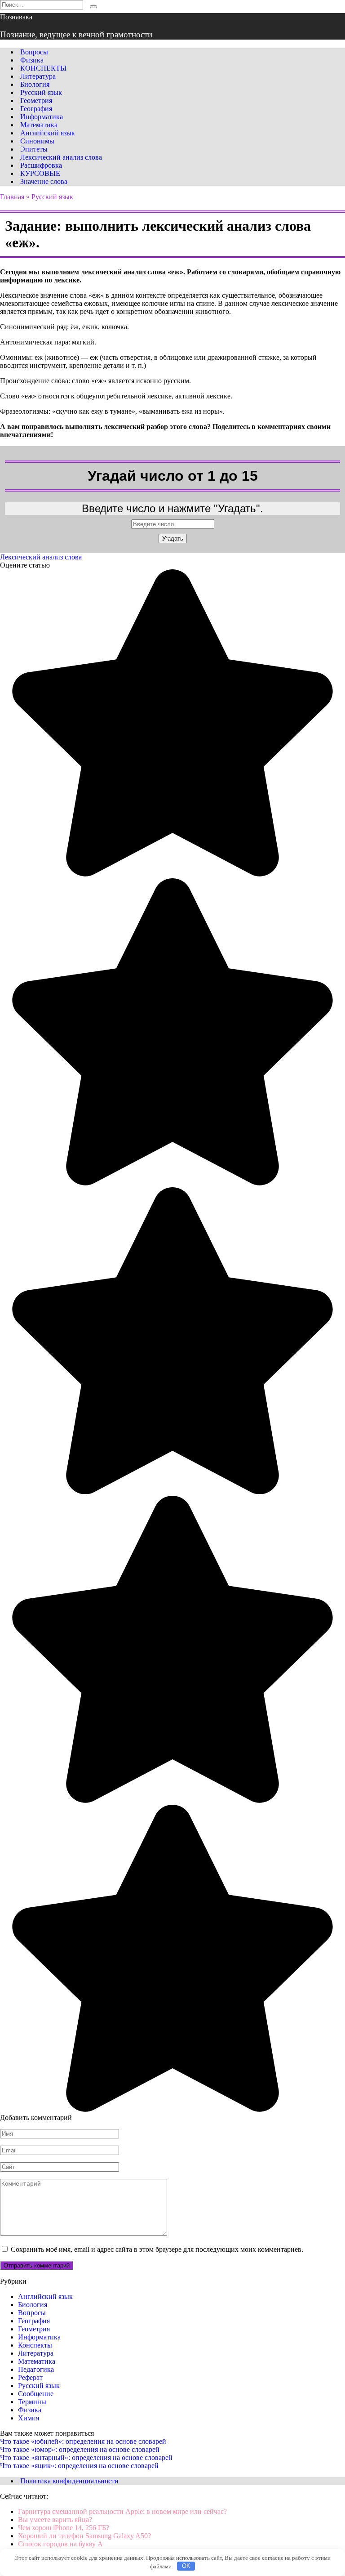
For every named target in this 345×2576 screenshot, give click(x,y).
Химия (29, 2418)
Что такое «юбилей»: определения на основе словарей (83, 2441)
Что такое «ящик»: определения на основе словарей (79, 2466)
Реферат (30, 2377)
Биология (35, 84)
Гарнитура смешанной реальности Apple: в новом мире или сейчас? (122, 2511)
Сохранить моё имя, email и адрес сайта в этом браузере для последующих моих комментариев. (157, 2249)
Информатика (42, 117)
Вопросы (34, 52)
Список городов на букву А (60, 2544)
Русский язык (41, 92)
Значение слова (44, 181)
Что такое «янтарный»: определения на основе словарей (86, 2457)
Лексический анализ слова (61, 157)
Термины (32, 2402)
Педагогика (36, 2369)
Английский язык (48, 133)
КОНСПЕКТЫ (43, 68)
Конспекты (35, 2345)
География (36, 109)
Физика (32, 60)
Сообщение (36, 2394)
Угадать (173, 539)
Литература (38, 76)
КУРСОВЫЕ (40, 173)
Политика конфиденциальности (69, 2481)
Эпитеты (34, 149)
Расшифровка (41, 165)
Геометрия (36, 101)
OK (186, 2566)
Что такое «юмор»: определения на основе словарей (80, 2449)
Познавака (16, 17)
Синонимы (37, 141)
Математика (39, 125)
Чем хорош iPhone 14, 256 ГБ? (64, 2528)
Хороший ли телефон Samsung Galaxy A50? (84, 2536)
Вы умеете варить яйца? (55, 2520)
